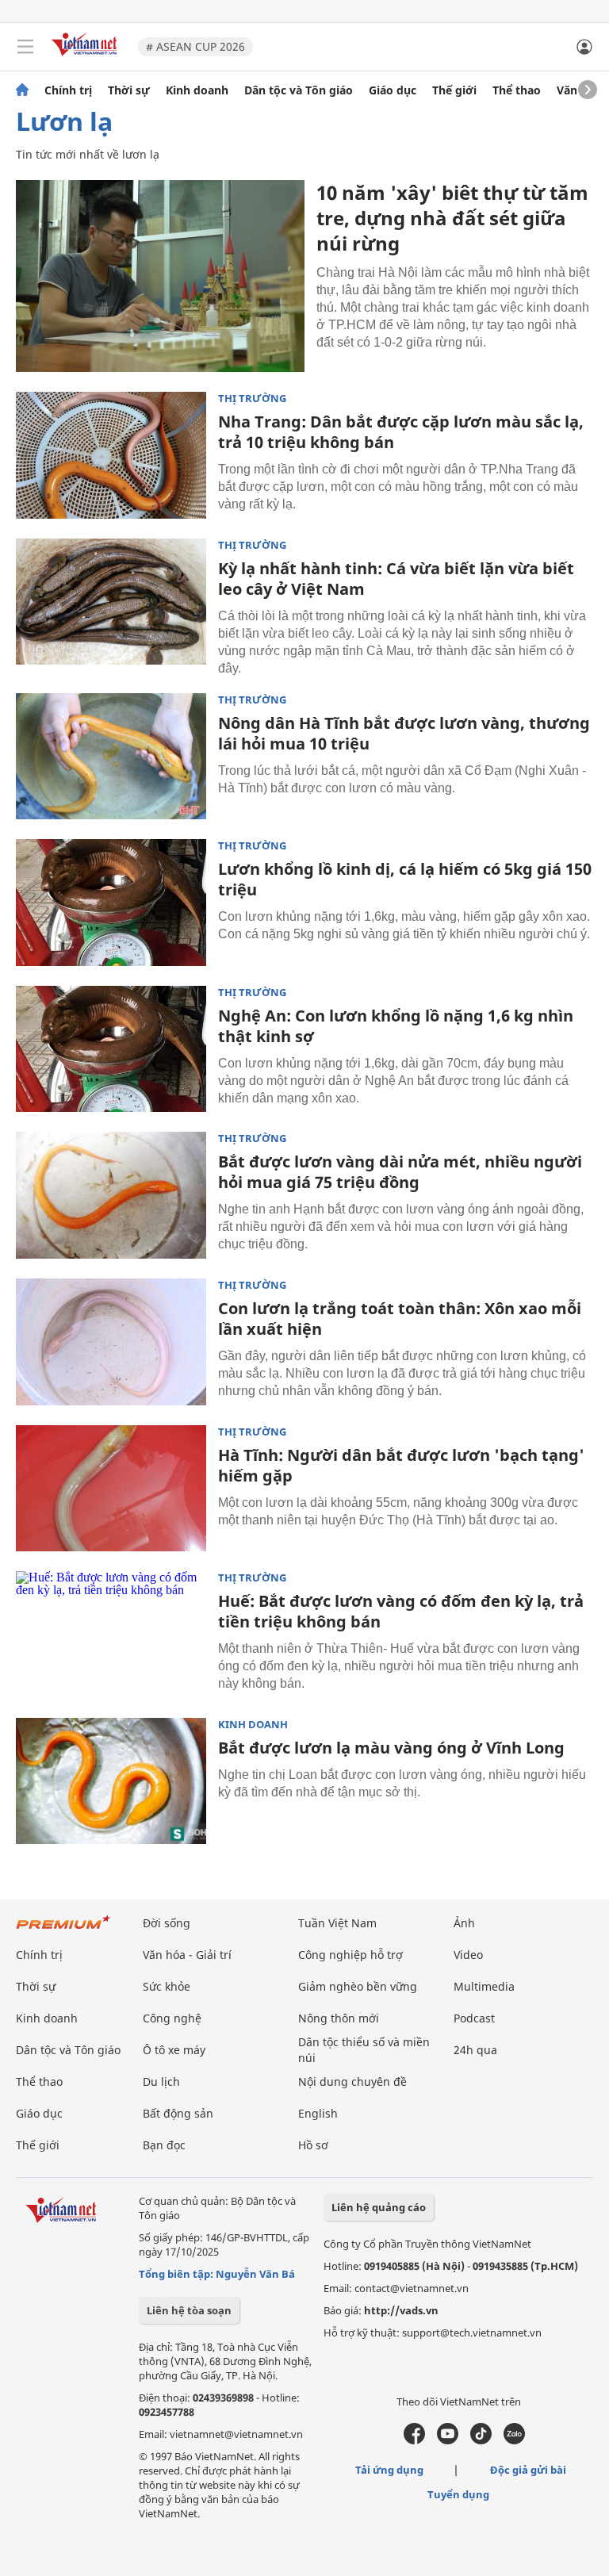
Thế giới (454, 90)
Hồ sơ (313, 2145)
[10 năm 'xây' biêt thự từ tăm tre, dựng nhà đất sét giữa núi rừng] (160, 276)
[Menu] (25, 47)
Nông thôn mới (339, 2018)
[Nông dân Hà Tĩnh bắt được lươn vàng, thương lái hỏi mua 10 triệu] (111, 757)
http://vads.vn (401, 2310)
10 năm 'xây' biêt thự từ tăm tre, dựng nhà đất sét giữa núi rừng (452, 218)
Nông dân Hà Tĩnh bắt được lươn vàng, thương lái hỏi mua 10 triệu (404, 733)
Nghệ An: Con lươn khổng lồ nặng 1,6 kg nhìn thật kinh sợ (396, 1026)
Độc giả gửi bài (528, 2470)
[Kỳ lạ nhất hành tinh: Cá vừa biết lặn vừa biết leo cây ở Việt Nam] (111, 602)
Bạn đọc (164, 2145)
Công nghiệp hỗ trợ (350, 1955)
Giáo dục (393, 90)
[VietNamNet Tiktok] (481, 2440)
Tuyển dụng (458, 2494)
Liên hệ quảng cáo (379, 2207)
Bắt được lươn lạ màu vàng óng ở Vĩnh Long (391, 1748)
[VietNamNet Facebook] (414, 2440)
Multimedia (484, 1986)
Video (468, 1955)
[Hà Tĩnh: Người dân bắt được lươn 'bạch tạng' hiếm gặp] (111, 1489)
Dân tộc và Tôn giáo (299, 90)
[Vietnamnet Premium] (63, 1930)
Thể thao (517, 90)
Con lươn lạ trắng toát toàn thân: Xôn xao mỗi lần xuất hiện (400, 1319)
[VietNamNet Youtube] (448, 2440)
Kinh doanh (197, 90)
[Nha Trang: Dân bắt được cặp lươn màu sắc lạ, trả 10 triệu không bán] (111, 455)
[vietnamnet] (86, 57)
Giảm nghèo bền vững (358, 1986)
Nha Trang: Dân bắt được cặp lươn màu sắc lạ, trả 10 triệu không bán (401, 432)
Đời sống (167, 1923)
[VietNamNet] (22, 90)
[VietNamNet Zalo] (514, 2440)
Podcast (474, 2018)
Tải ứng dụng (389, 2470)
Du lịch (161, 2081)
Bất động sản (178, 2113)
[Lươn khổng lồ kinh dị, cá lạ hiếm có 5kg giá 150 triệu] (111, 903)
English (318, 2113)
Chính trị (68, 90)
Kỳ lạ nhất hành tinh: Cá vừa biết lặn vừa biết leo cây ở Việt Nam (396, 579)
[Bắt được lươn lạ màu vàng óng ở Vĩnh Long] (111, 1781)
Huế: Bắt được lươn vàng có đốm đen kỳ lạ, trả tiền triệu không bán (401, 1611)
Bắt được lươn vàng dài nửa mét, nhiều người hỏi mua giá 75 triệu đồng (400, 1172)
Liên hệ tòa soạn (189, 2310)
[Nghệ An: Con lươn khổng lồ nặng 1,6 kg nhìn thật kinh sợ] (111, 1049)
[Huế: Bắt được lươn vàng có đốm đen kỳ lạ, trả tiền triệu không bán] (111, 1635)
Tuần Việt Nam (337, 1923)
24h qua (475, 2050)
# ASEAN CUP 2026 (195, 46)
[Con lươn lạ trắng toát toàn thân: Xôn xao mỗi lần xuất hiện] (111, 1342)
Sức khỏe (167, 1986)
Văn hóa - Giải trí (187, 1955)
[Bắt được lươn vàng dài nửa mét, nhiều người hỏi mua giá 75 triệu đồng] (111, 1195)
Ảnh (464, 1923)
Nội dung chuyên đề (352, 2081)
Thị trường (252, 399)
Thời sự (129, 90)
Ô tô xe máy (174, 2050)
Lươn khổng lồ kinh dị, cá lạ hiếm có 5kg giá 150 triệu (405, 879)
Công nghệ (172, 2018)
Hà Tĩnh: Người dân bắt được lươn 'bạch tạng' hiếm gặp (401, 1465)
